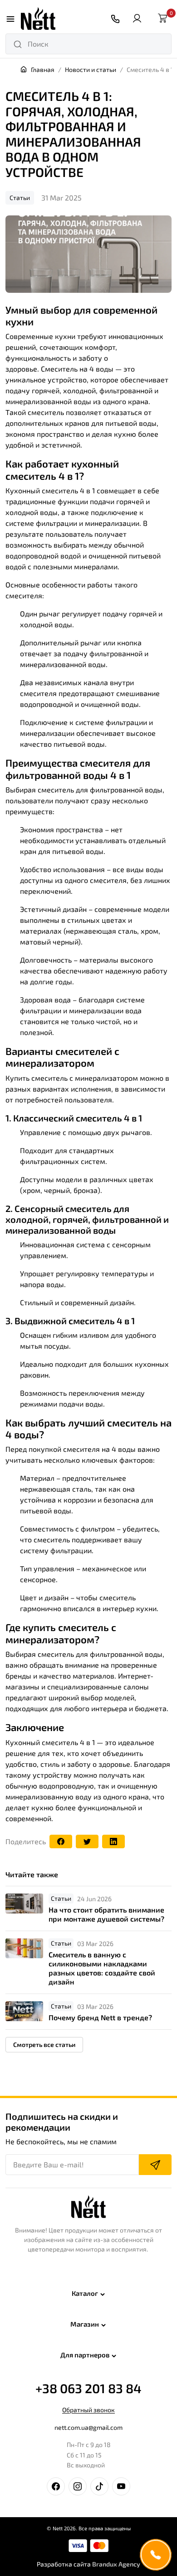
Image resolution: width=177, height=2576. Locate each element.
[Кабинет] (137, 19)
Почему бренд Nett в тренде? (100, 2017)
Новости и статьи (91, 69)
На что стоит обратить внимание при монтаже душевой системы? (106, 1914)
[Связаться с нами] (115, 19)
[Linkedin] (113, 1842)
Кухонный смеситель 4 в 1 (51, 1742)
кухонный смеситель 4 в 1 (62, 469)
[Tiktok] (99, 2486)
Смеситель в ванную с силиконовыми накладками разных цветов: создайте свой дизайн (102, 1968)
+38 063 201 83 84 (88, 2388)
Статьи (20, 198)
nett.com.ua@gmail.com (88, 2427)
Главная (43, 69)
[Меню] (10, 19)
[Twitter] (87, 1842)
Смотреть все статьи (44, 2044)
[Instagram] (78, 2486)
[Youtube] (121, 2486)
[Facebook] (61, 1842)
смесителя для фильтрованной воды (78, 768)
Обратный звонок (88, 2410)
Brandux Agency (116, 2564)
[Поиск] (18, 44)
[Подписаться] (155, 2165)
